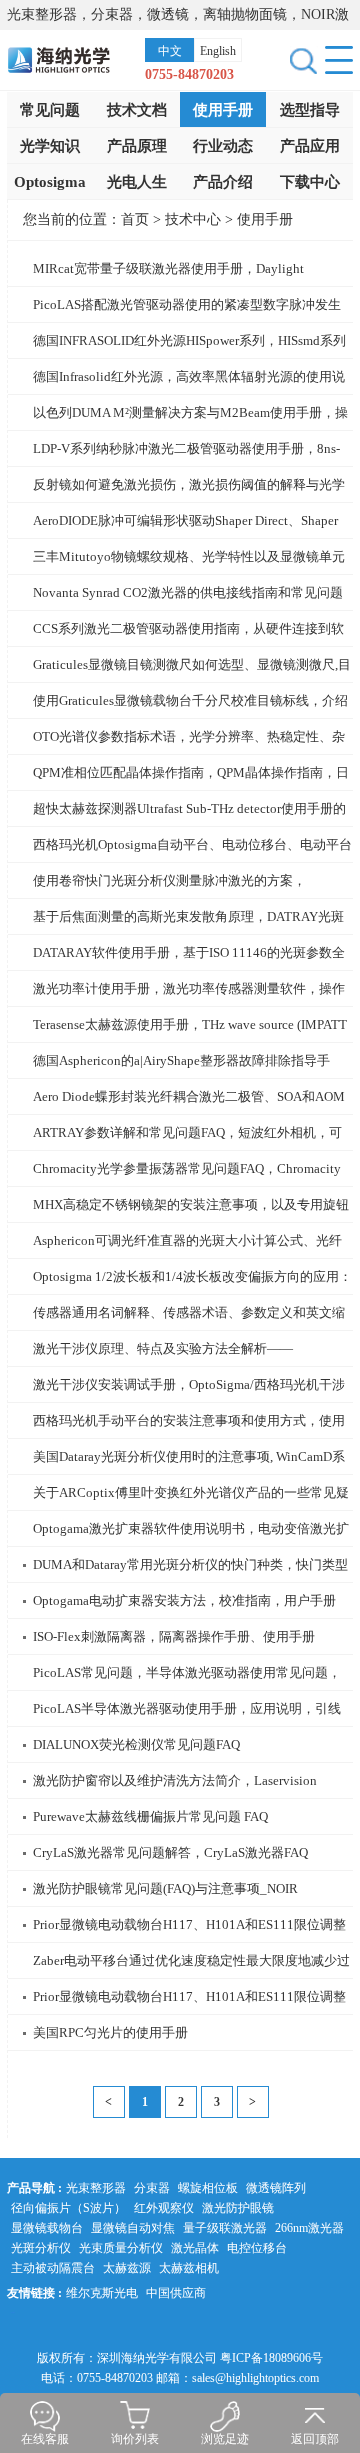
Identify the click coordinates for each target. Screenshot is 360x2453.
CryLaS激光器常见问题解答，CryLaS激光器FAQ (170, 1852)
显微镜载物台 (47, 2228)
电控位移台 (257, 2248)
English (218, 51)
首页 (135, 219)
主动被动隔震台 (53, 2268)
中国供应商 (176, 2293)
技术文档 (137, 110)
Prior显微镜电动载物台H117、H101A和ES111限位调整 (189, 1924)
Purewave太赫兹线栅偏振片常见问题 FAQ (150, 1816)
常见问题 (50, 110)
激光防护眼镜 (238, 2208)
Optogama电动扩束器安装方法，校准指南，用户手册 (184, 1600)
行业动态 (223, 146)
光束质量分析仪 (121, 2248)
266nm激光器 (309, 2228)
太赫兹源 (127, 2268)
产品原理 (137, 146)
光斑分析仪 (41, 2248)
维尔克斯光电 (102, 2293)
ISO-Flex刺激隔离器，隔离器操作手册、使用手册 (174, 1636)
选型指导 (310, 110)
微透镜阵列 (276, 2188)
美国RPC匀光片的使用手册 (110, 2032)
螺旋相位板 (208, 2188)
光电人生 (137, 182)
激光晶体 (195, 2248)
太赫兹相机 (189, 2268)
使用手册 (223, 110)
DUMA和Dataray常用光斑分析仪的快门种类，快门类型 (190, 1564)
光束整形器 (96, 2188)
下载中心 (310, 182)
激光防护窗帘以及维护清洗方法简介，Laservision (175, 1780)
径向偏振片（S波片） (68, 2208)
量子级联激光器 (225, 2228)
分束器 (152, 2188)
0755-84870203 (189, 74)
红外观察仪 (164, 2208)
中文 (170, 51)
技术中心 (193, 219)
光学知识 (50, 146)
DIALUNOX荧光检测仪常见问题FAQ (136, 1744)
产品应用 (310, 146)
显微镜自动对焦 (133, 2228)
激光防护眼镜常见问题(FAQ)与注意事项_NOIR (165, 1888)
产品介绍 (223, 182)
